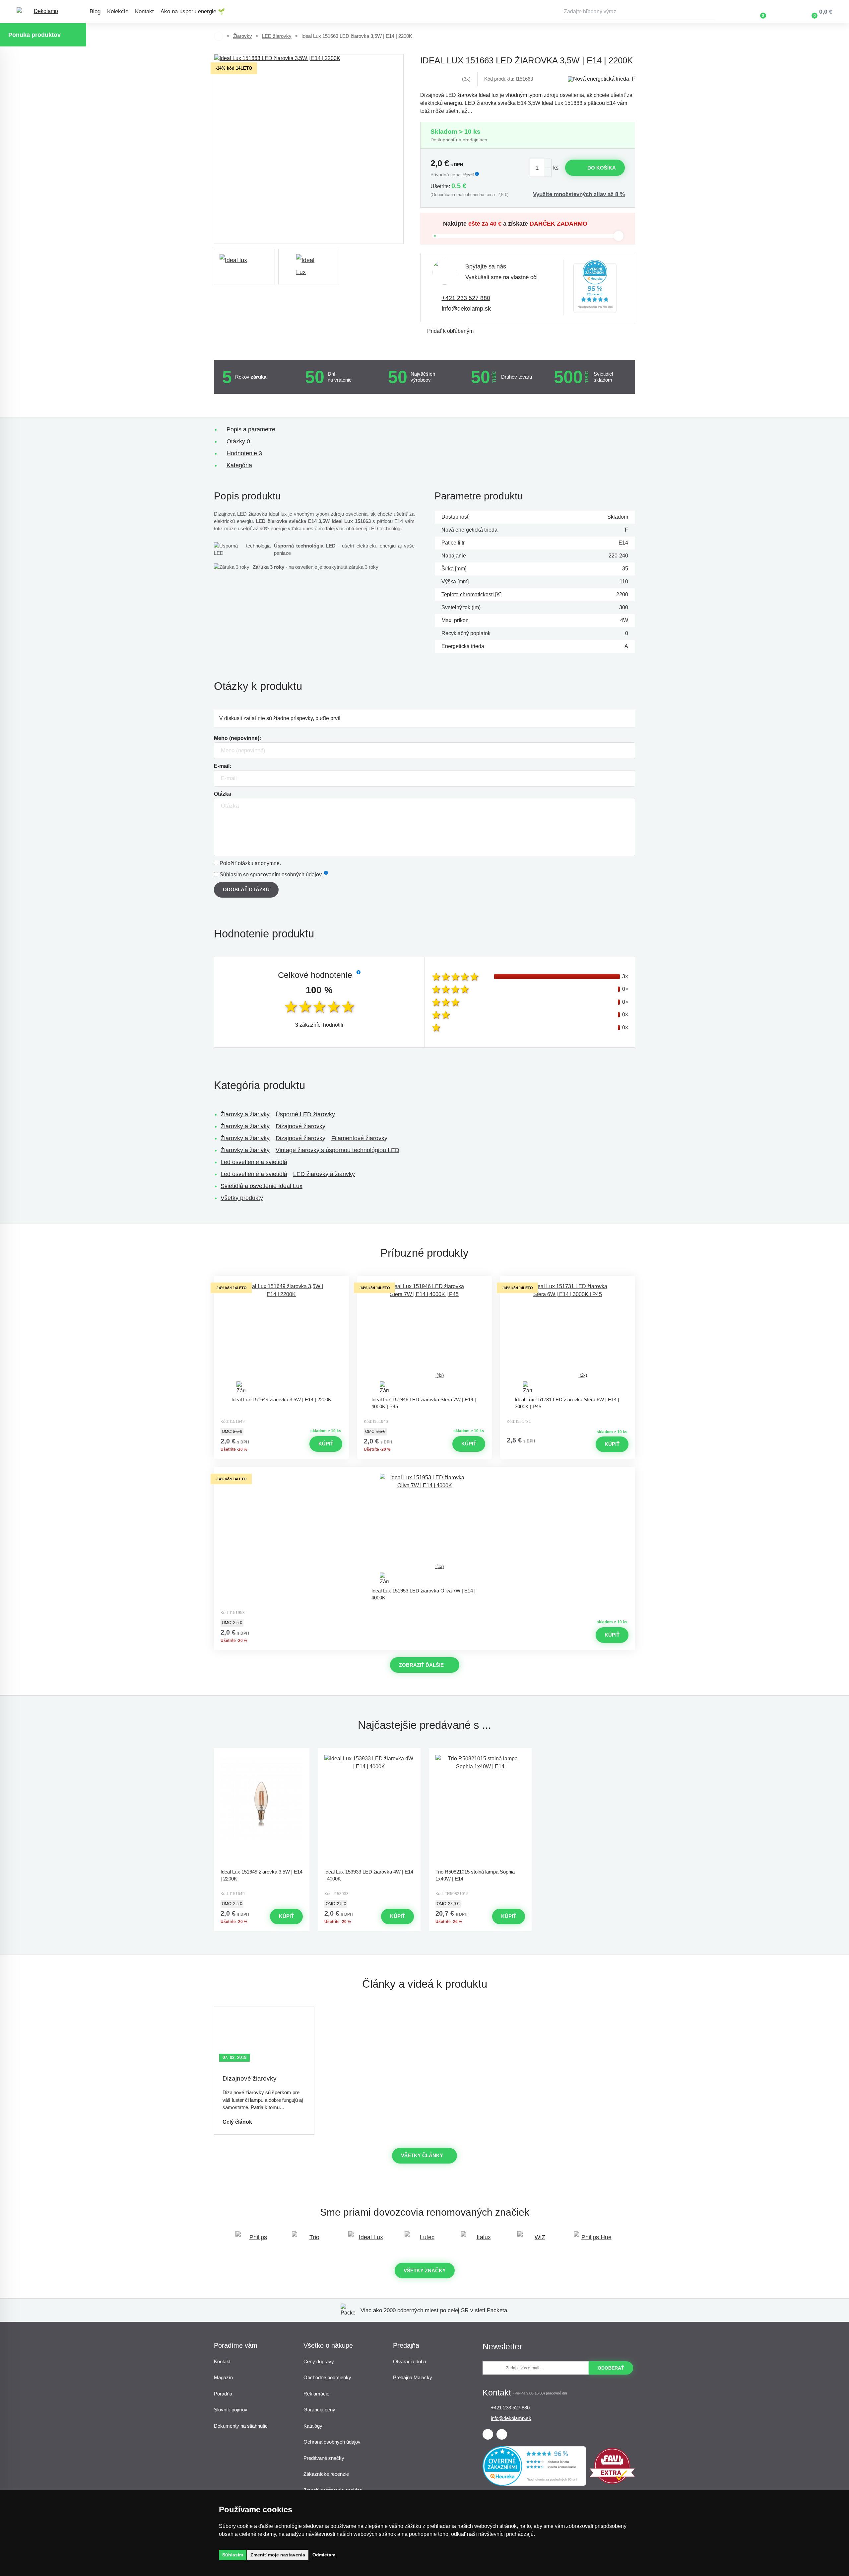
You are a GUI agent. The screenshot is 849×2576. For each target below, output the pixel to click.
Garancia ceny (319, 2410)
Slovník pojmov (231, 2410)
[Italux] (481, 2240)
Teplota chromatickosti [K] (471, 594)
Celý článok (237, 2122)
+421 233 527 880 (466, 298)
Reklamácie (316, 2394)
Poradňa (223, 2394)
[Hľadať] (710, 12)
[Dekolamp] (43, 12)
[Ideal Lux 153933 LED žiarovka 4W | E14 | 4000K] (369, 1810)
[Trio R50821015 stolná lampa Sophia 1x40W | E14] (480, 1810)
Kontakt (144, 11)
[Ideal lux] (244, 267)
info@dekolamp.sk (466, 309)
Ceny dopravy (319, 2361)
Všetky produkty (242, 1198)
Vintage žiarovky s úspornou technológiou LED (337, 1150)
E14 (623, 543)
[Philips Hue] (594, 2240)
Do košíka (602, 168)
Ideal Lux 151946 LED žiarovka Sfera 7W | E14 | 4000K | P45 (424, 1403)
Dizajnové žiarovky (300, 1126)
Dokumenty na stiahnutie (241, 2426)
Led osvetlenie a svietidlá (254, 1162)
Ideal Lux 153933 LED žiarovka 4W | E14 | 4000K (369, 1875)
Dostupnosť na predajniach (459, 140)
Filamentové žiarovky (359, 1138)
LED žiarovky (277, 36)
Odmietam (324, 2555)
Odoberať (611, 2368)
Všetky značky (425, 2271)
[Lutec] (424, 2240)
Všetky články (422, 2155)
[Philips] (255, 2240)
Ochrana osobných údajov (332, 2442)
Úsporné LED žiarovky (305, 1114)
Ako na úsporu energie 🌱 (193, 11)
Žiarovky (243, 36)
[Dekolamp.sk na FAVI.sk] (612, 2482)
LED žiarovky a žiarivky (324, 1174)
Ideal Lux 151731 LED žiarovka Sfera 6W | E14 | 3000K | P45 (567, 1403)
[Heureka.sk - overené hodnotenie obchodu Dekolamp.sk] (595, 288)
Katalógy (313, 2426)
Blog (95, 11)
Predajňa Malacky (413, 2377)
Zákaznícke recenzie (326, 2474)
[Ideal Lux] (368, 2240)
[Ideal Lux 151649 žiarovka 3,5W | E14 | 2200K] (281, 1338)
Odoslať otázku (246, 889)
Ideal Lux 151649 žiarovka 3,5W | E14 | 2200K (281, 1399)
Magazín (223, 2377)
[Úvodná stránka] (219, 36)
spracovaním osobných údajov (286, 875)
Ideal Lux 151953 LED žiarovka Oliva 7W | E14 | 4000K (424, 1594)
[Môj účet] (782, 12)
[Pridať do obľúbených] (281, 1282)
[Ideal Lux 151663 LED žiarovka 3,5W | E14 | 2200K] (309, 149)
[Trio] (312, 2240)
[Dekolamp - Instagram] (502, 2434)
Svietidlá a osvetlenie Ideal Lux (261, 1186)
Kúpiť (326, 1444)
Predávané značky (324, 2458)
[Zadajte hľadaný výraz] (638, 12)
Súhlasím (233, 2555)
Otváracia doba (410, 2361)
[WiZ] (537, 2240)
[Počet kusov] (541, 168)
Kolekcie (118, 11)
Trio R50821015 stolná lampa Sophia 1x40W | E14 (475, 1875)
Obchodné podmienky (327, 2377)
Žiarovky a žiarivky (245, 1114)
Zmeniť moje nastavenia (278, 2555)
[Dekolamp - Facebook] (488, 2434)
